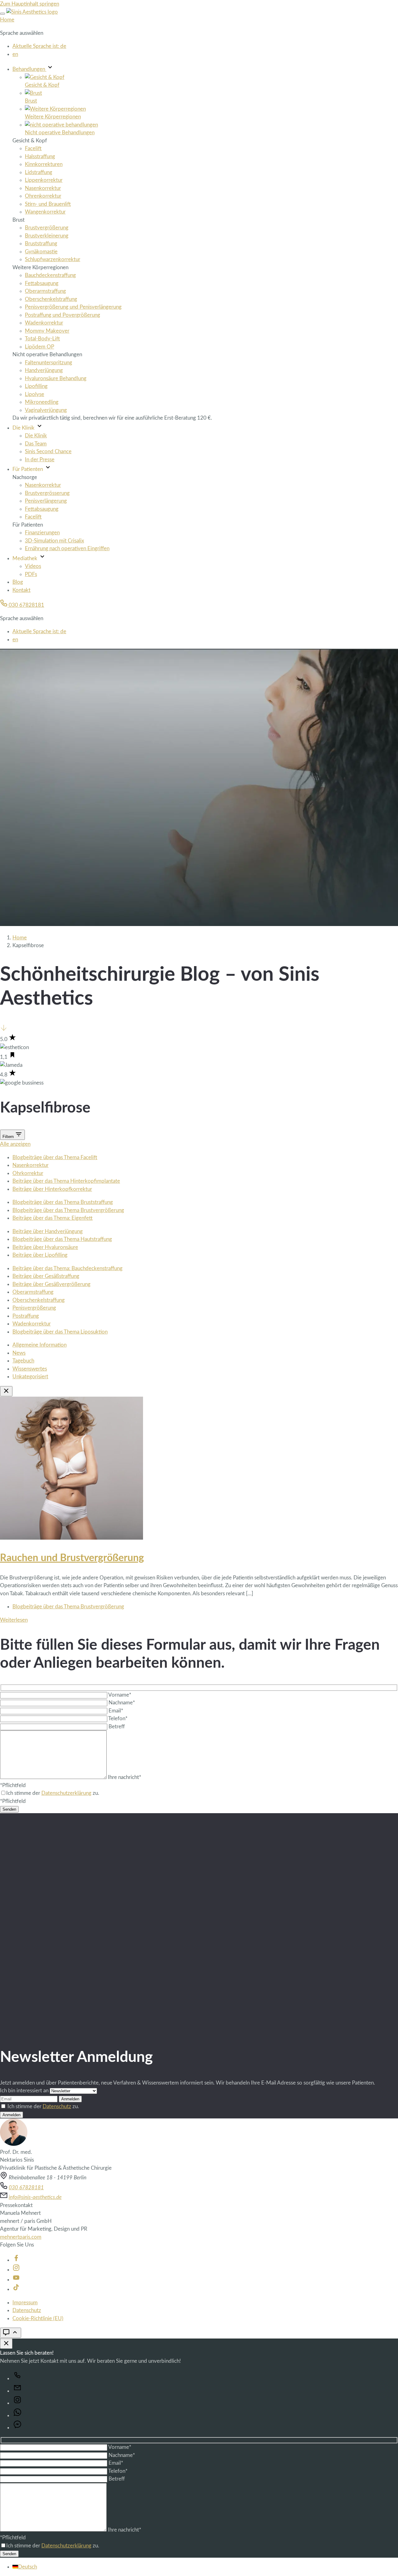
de (39, 46)
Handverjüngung (44, 370)
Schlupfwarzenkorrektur (53, 259)
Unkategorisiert (30, 1377)
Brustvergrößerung (47, 228)
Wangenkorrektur (45, 212)
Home (7, 20)
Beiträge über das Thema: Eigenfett (53, 1218)
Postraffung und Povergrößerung (62, 315)
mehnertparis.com (21, 2237)
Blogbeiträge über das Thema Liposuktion (60, 1332)
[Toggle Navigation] (2, 14)
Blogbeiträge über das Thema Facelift (55, 1157)
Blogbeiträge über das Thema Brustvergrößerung (68, 1210)
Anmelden (70, 2099)
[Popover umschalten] (11, 2333)
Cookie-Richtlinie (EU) (38, 2318)
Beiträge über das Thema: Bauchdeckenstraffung (67, 1268)
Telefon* (118, 1719)
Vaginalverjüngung (46, 410)
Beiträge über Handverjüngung (48, 1231)
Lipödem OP (39, 347)
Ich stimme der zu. (43, 2106)
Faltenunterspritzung (49, 363)
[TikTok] (16, 2289)
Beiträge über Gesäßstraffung (46, 1276)
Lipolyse (35, 394)
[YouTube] (16, 2280)
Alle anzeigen (15, 1144)
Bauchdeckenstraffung (50, 275)
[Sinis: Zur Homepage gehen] (32, 12)
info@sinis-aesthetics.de (35, 2197)
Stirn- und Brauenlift (48, 204)
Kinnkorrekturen (44, 164)
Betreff (117, 1727)
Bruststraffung (41, 244)
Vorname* (120, 1695)
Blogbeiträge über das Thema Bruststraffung (63, 1202)
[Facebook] (16, 2260)
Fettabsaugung (42, 283)
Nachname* (122, 1703)
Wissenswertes (30, 1369)
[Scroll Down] (4, 1030)
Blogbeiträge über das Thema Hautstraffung (62, 1239)
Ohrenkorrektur (43, 196)
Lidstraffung (39, 172)
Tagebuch (23, 1361)
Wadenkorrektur (44, 323)
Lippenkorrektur (44, 180)
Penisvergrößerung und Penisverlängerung (73, 307)
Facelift (33, 148)
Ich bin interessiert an (25, 2091)
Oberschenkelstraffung (51, 299)
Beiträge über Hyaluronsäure (45, 1247)
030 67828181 (26, 605)
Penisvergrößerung (34, 1308)
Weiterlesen (14, 1620)
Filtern (9, 1137)
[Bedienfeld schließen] (6, 2344)
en (15, 54)
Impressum (25, 2303)
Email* (116, 1711)
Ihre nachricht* (125, 1777)
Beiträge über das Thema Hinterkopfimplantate (66, 1181)
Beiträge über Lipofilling (40, 1255)
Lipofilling (36, 386)
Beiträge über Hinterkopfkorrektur (52, 1189)
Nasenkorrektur (43, 188)
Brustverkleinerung (47, 236)
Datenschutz (57, 2106)
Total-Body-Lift (42, 339)
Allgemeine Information (39, 1345)
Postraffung (26, 1316)
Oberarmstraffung (45, 291)
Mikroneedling (42, 402)
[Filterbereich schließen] (6, 1391)
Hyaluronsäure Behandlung (56, 378)
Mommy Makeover (47, 331)
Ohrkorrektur (28, 1173)
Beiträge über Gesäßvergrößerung (51, 1284)
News (19, 1353)
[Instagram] (16, 2270)
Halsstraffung (40, 157)
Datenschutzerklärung (66, 1793)
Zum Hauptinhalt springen (30, 4)
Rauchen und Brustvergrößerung (72, 1558)
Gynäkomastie (41, 252)
